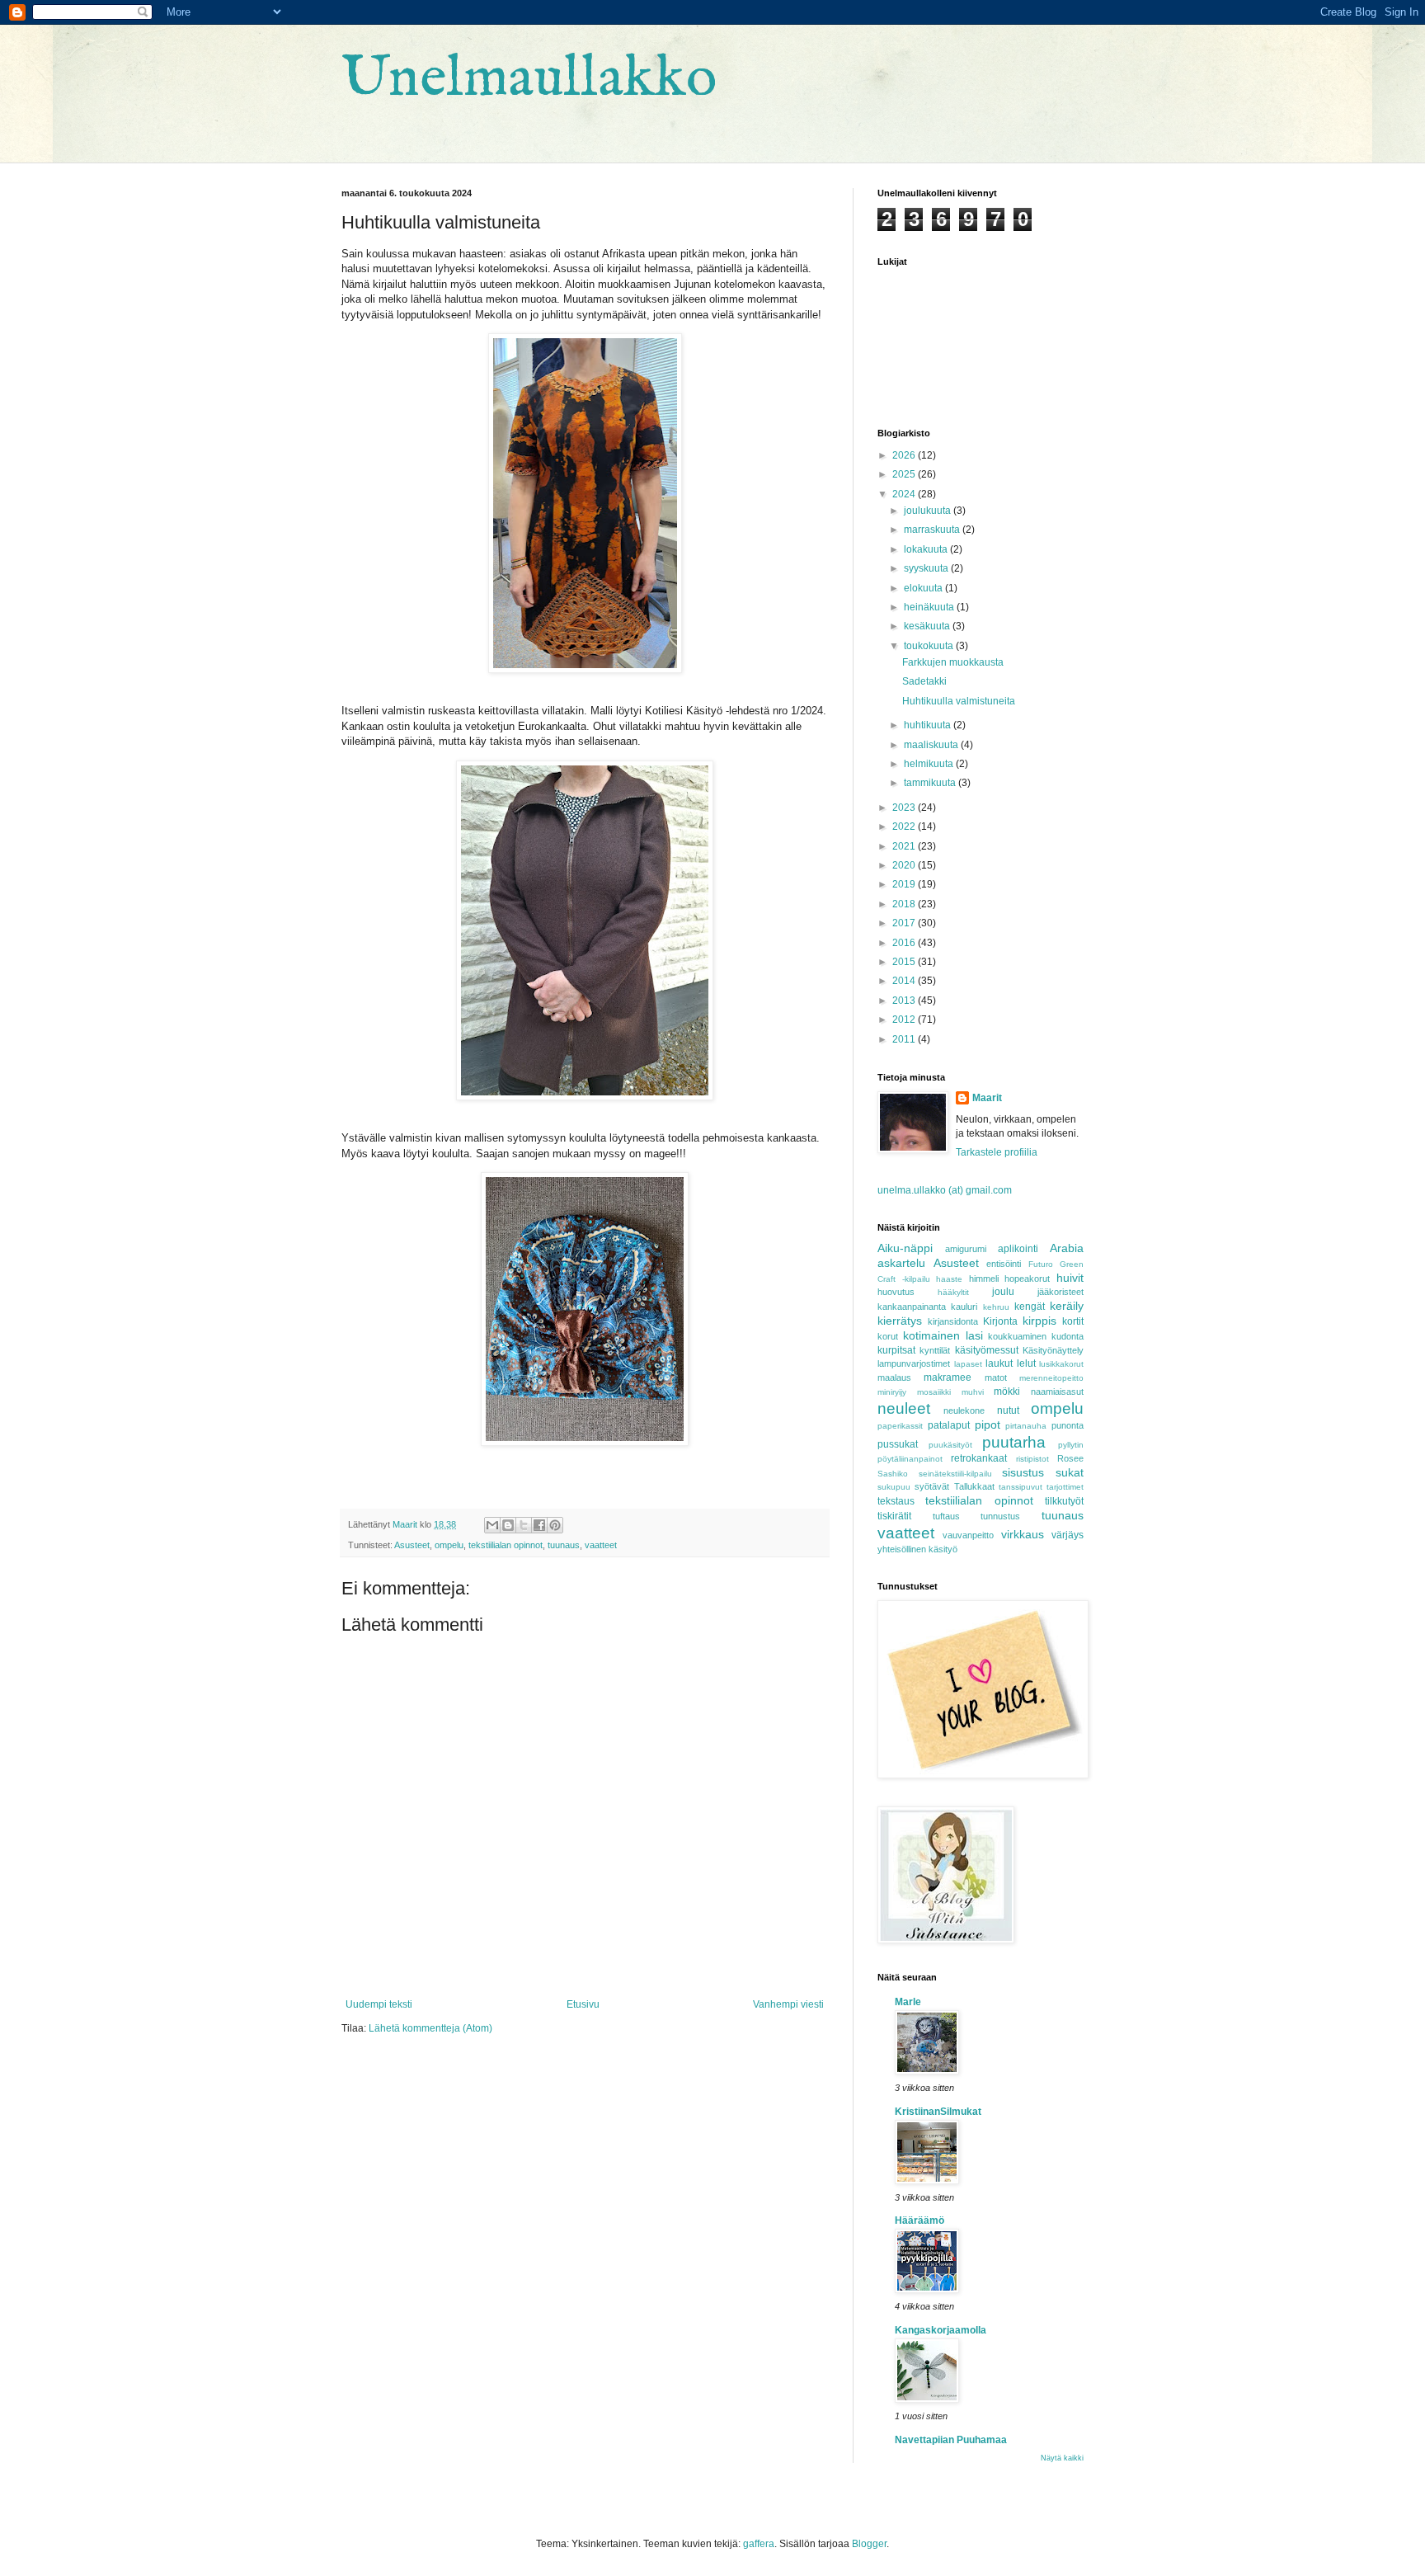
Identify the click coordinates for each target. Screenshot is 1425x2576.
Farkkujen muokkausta (953, 662)
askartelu (901, 1263)
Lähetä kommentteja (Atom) (430, 2028)
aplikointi (1018, 1249)
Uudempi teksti (379, 2004)
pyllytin (1071, 1445)
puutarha (1014, 1442)
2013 (905, 1001)
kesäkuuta (928, 626)
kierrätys (900, 1321)
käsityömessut (987, 1350)
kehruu (996, 1307)
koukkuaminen (1017, 1336)
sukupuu (894, 1487)
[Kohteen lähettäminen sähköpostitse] (492, 1525)
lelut (1026, 1363)
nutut (1008, 1410)
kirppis (1039, 1321)
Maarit (987, 1098)
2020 (905, 865)
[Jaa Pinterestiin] (555, 1525)
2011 (905, 1039)
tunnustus (1000, 1516)
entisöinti (1004, 1264)
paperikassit (900, 1426)
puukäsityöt (950, 1445)
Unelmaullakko (529, 79)
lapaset (968, 1364)
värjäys (1068, 1535)
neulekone (964, 1410)
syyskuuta (927, 568)
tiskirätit (894, 1516)
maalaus (894, 1377)
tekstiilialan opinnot (506, 1545)
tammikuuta (931, 783)
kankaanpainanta (912, 1307)
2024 (905, 494)
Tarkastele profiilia (997, 1152)
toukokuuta (930, 646)
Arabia (1067, 1248)
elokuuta (924, 588)
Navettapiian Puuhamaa (951, 2440)
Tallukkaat (974, 1486)
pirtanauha (1026, 1426)
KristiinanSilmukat (938, 2112)
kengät (1030, 1307)
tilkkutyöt (1064, 1501)
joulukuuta (929, 511)
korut (888, 1336)
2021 (905, 846)
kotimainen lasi (943, 1335)
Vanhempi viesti (788, 2004)
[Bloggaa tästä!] (508, 1525)
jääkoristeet (1061, 1292)
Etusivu (583, 2004)
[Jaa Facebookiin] (539, 1525)
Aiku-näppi (905, 1248)
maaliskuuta (932, 745)
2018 (905, 904)
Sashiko (893, 1474)
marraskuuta (933, 530)
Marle (908, 2002)
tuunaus (564, 1545)
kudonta (1068, 1336)
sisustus (1023, 1472)
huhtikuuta (929, 725)
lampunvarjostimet (914, 1363)
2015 (905, 962)
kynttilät (935, 1350)
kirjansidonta (953, 1321)
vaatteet (601, 1545)
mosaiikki (934, 1392)
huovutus (896, 1292)
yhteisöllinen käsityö (917, 1549)
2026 (905, 455)
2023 (905, 808)
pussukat (898, 1444)
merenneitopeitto (1051, 1378)
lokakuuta (927, 549)
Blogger (869, 2544)
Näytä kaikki (1062, 2458)
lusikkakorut (1061, 1364)
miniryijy (892, 1392)
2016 (905, 943)
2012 (905, 1020)
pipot (988, 1425)
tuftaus (946, 1516)
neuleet (904, 1408)
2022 (905, 826)
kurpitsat (896, 1350)
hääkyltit (953, 1292)
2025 (905, 474)
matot (996, 1377)
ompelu (449, 1545)
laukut (999, 1363)
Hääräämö (919, 2220)
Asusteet (412, 1545)
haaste (949, 1279)
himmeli (984, 1279)
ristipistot (1032, 1459)
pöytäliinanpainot (910, 1459)
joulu (1003, 1292)
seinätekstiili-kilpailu (955, 1474)
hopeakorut (1027, 1279)
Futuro (1041, 1264)
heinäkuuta (930, 607)
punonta (1068, 1425)
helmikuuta (930, 764)
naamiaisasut (1057, 1392)
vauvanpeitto (968, 1535)
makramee (948, 1377)
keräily (1067, 1306)
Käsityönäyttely (1053, 1350)
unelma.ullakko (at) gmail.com (945, 1190)
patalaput (949, 1425)
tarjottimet (1065, 1487)
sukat (1070, 1472)
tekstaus (896, 1501)
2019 (905, 884)
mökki (1007, 1392)
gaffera (759, 2544)
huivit (1070, 1278)
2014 (905, 981)
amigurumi (966, 1249)
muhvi (973, 1392)
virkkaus (1023, 1534)
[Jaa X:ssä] (524, 1525)
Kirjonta (1000, 1321)
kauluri (964, 1307)
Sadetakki (924, 681)
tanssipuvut (1021, 1487)
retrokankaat (979, 1458)
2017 (905, 923)
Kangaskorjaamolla (941, 2330)
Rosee (1070, 1458)
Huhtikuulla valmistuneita (959, 701)
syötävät (932, 1486)
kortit (1073, 1321)
